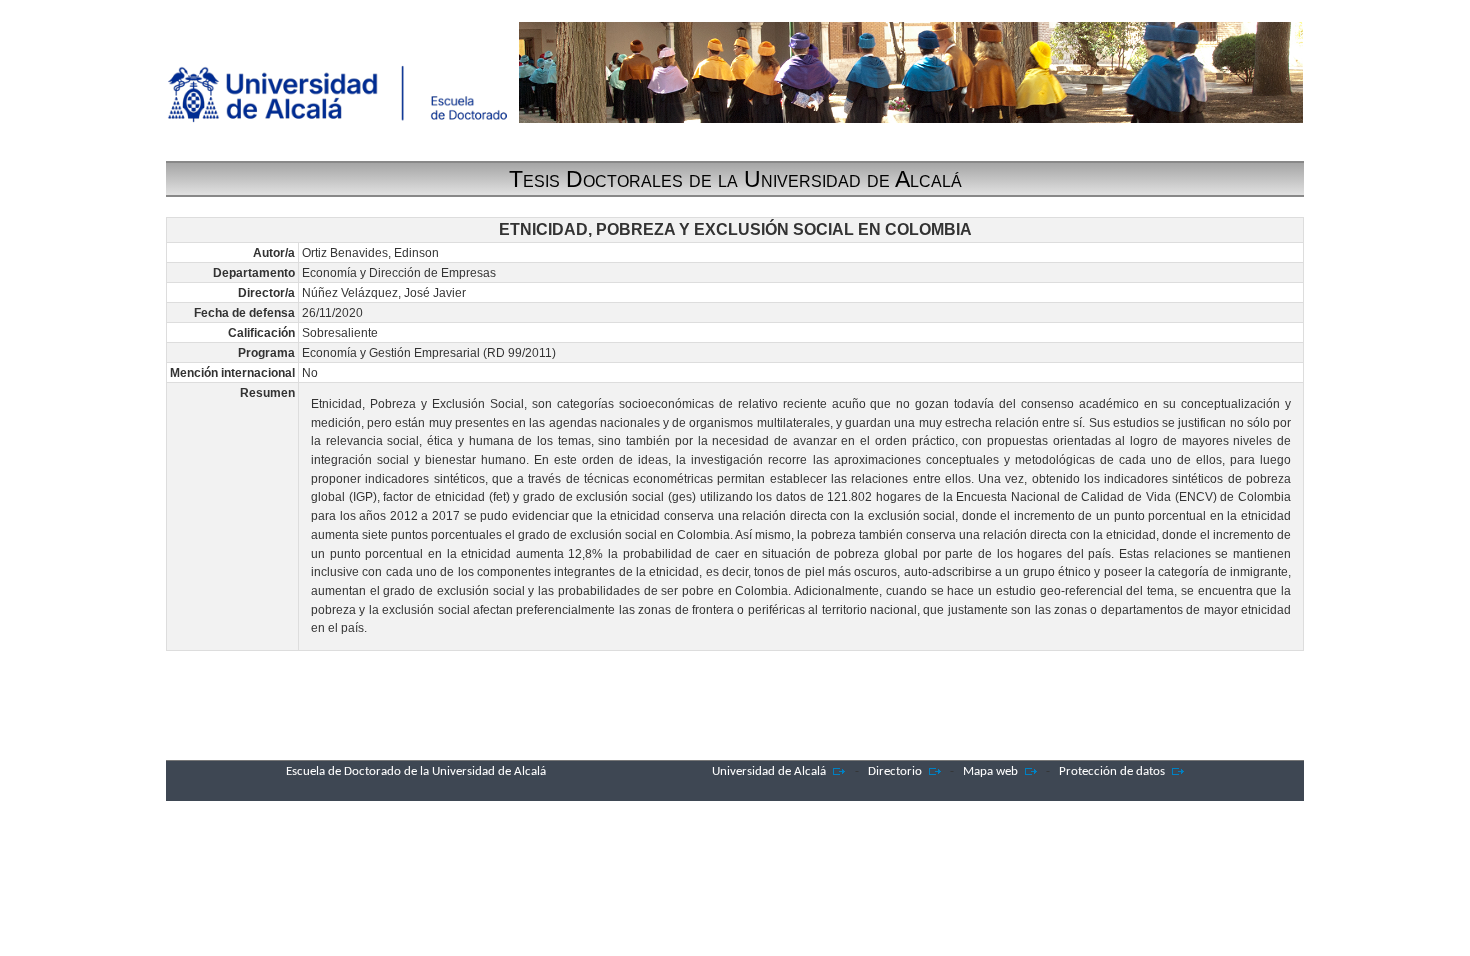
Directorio (895, 771)
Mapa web (990, 771)
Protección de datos (1112, 771)
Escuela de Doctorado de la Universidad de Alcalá (416, 771)
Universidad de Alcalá (769, 771)
